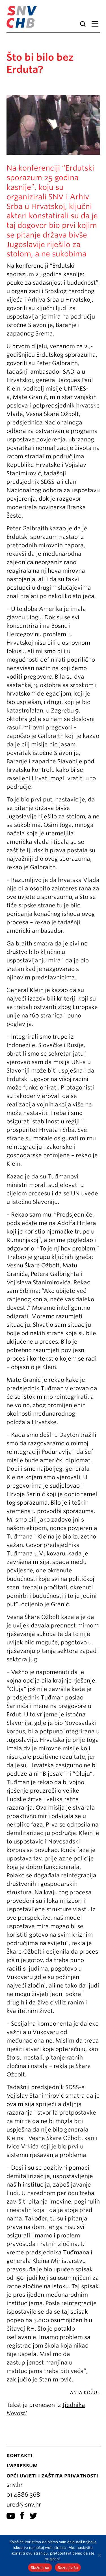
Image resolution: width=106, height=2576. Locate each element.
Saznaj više (68, 2568)
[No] (99, 2555)
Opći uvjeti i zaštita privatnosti (52, 2475)
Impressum (22, 2465)
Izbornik (95, 24)
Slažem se (40, 2568)
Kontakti (19, 2455)
